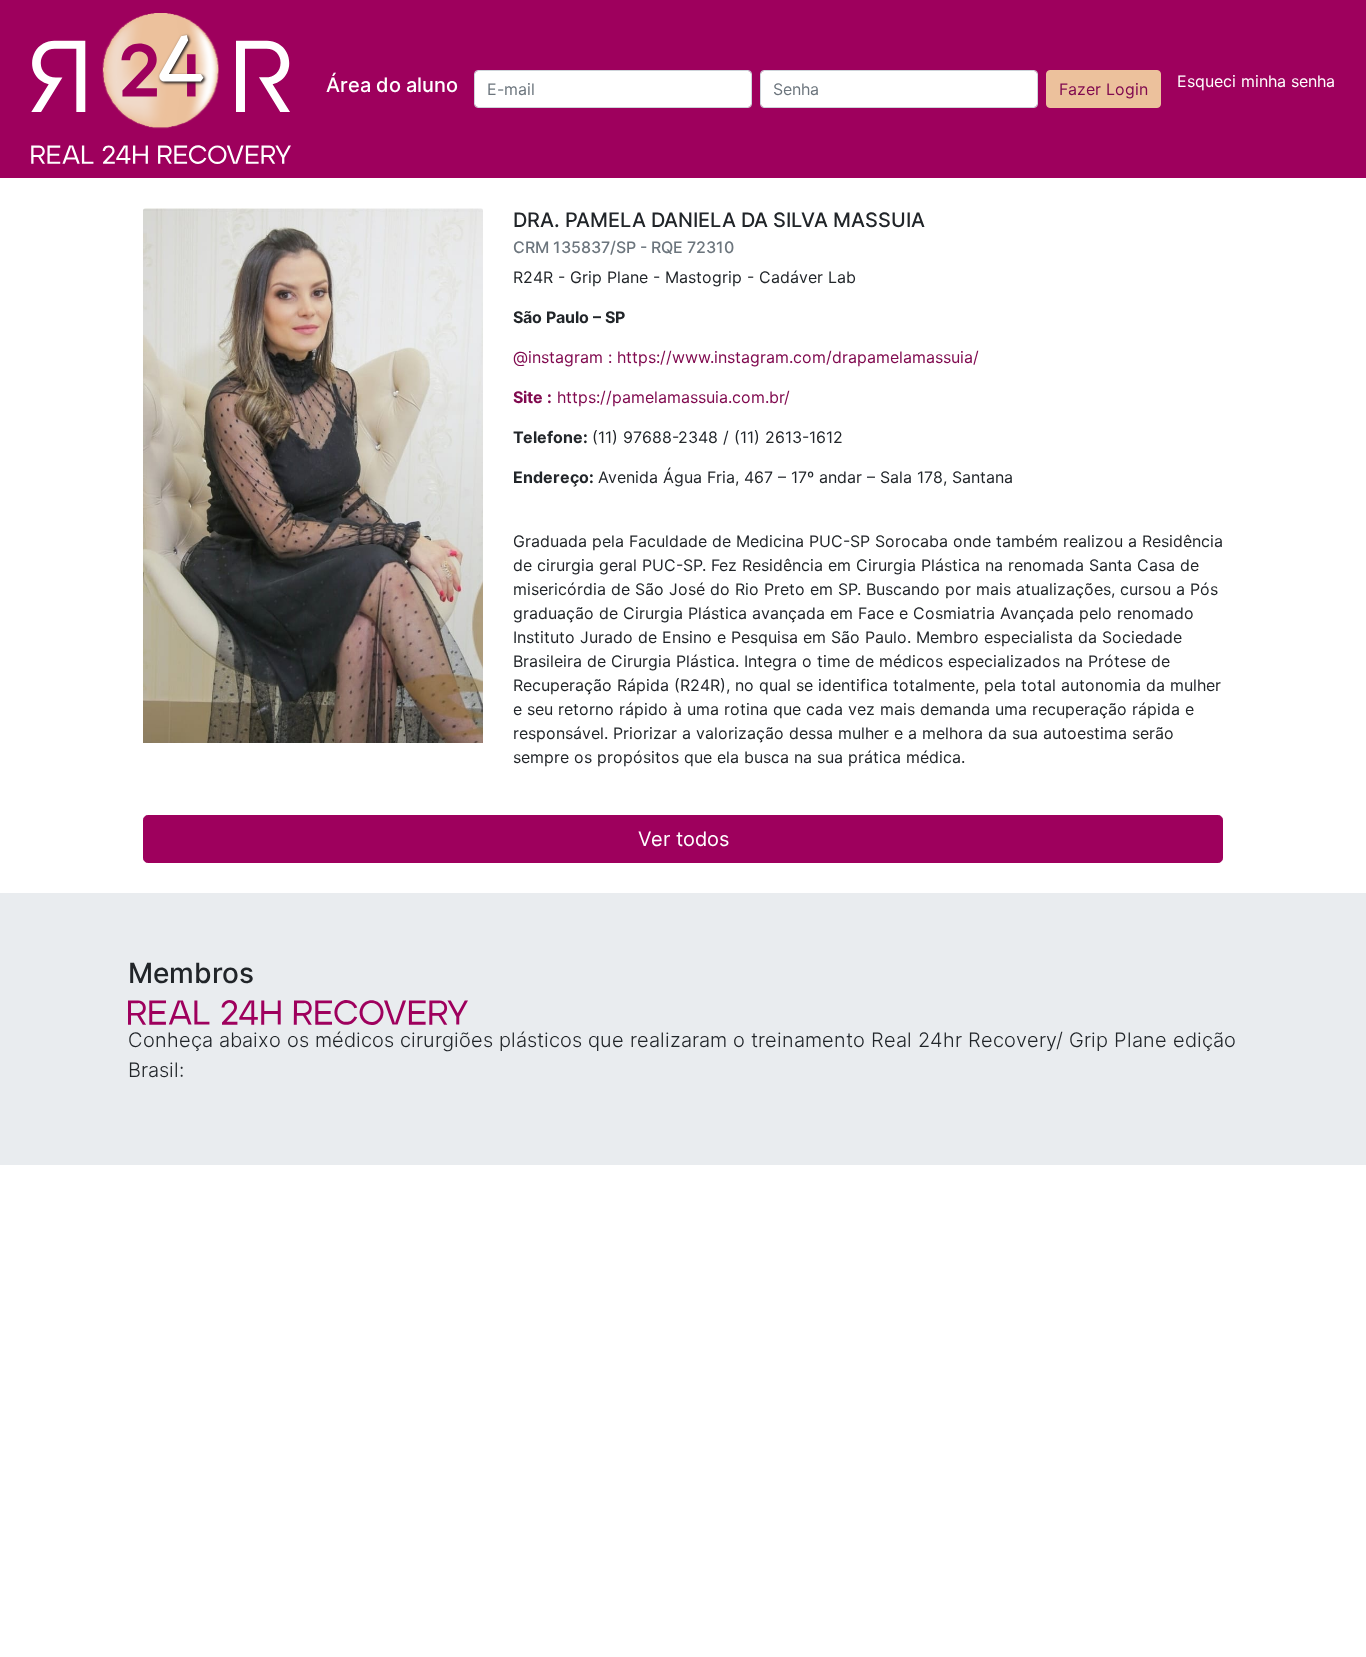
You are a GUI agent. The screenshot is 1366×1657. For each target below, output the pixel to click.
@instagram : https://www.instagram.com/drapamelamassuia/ (746, 357)
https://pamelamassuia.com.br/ (651, 397)
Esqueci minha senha (1256, 81)
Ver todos (683, 839)
